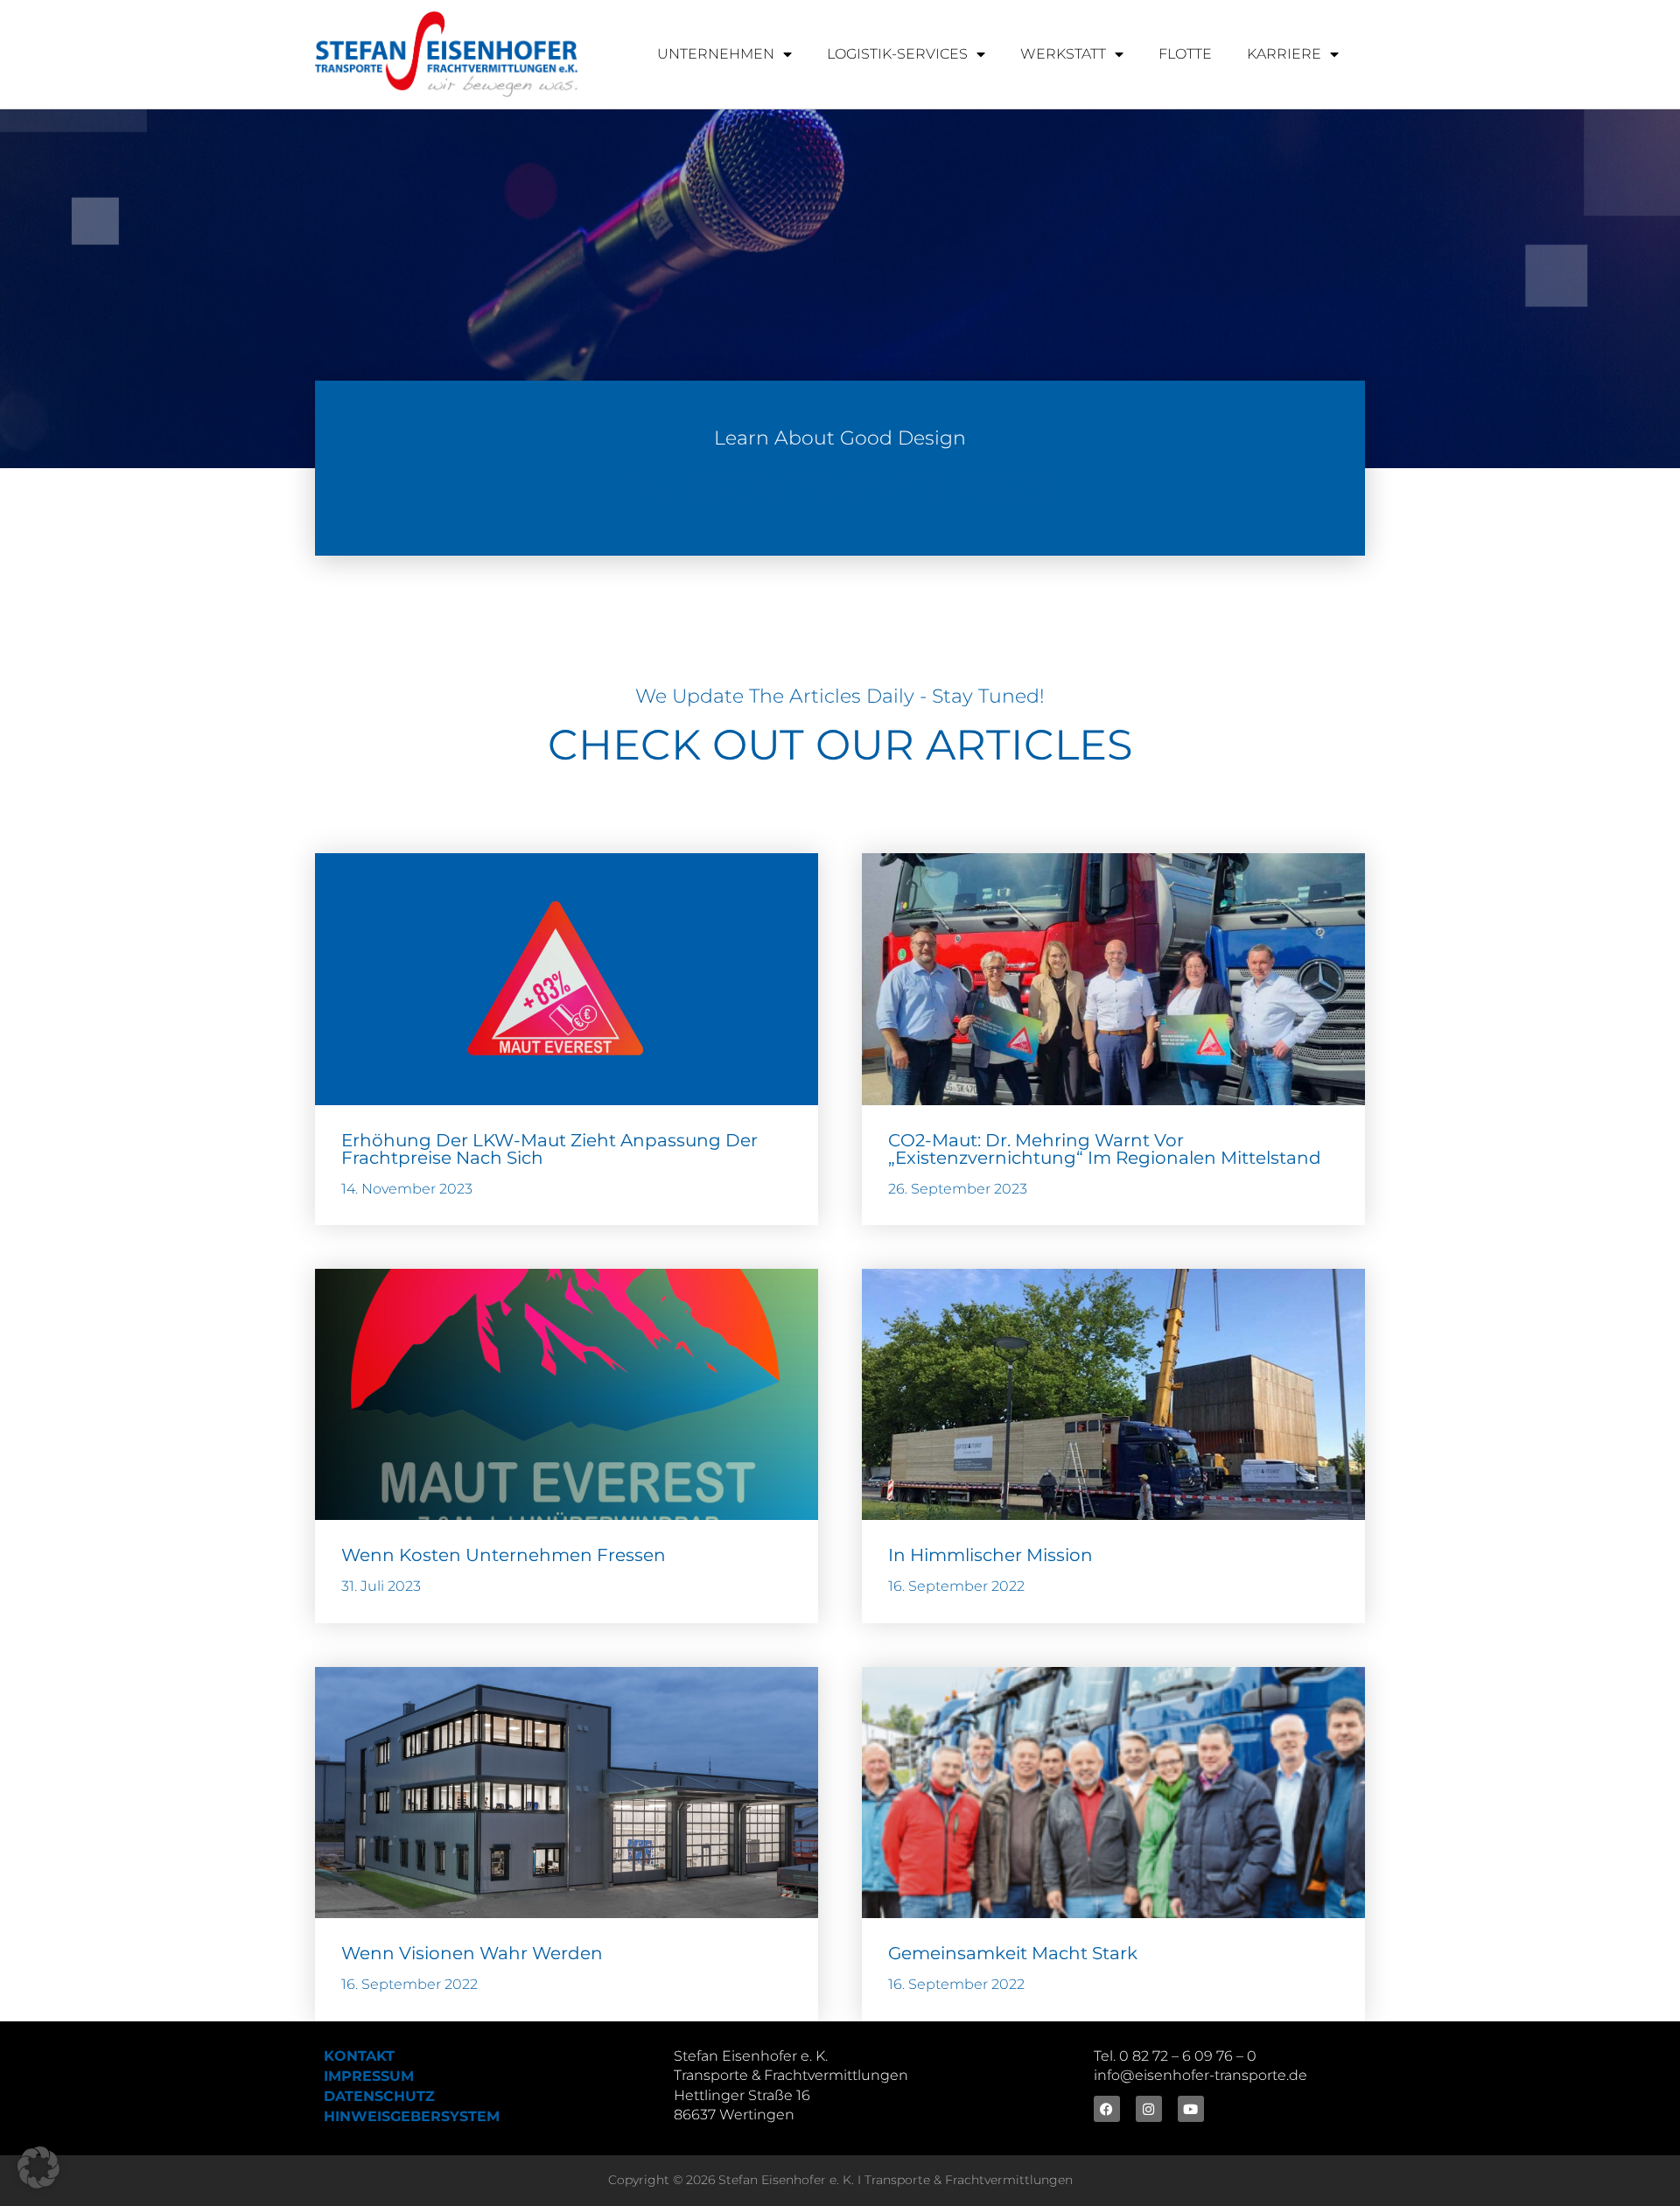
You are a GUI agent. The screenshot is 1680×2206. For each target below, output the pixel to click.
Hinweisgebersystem (412, 2116)
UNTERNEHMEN (716, 54)
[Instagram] (1149, 2109)
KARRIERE (1284, 54)
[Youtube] (1191, 2109)
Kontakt (359, 2056)
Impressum (369, 2076)
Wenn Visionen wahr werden (472, 1953)
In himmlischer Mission (990, 1555)
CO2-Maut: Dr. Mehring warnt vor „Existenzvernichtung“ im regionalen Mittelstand (1105, 1149)
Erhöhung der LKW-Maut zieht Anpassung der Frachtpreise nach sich (549, 1149)
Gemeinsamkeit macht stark (1013, 1953)
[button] (38, 2167)
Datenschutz (379, 2096)
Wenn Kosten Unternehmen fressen (504, 1555)
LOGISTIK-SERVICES (897, 54)
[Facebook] (1107, 2109)
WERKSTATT (1063, 54)
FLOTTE (1185, 54)
